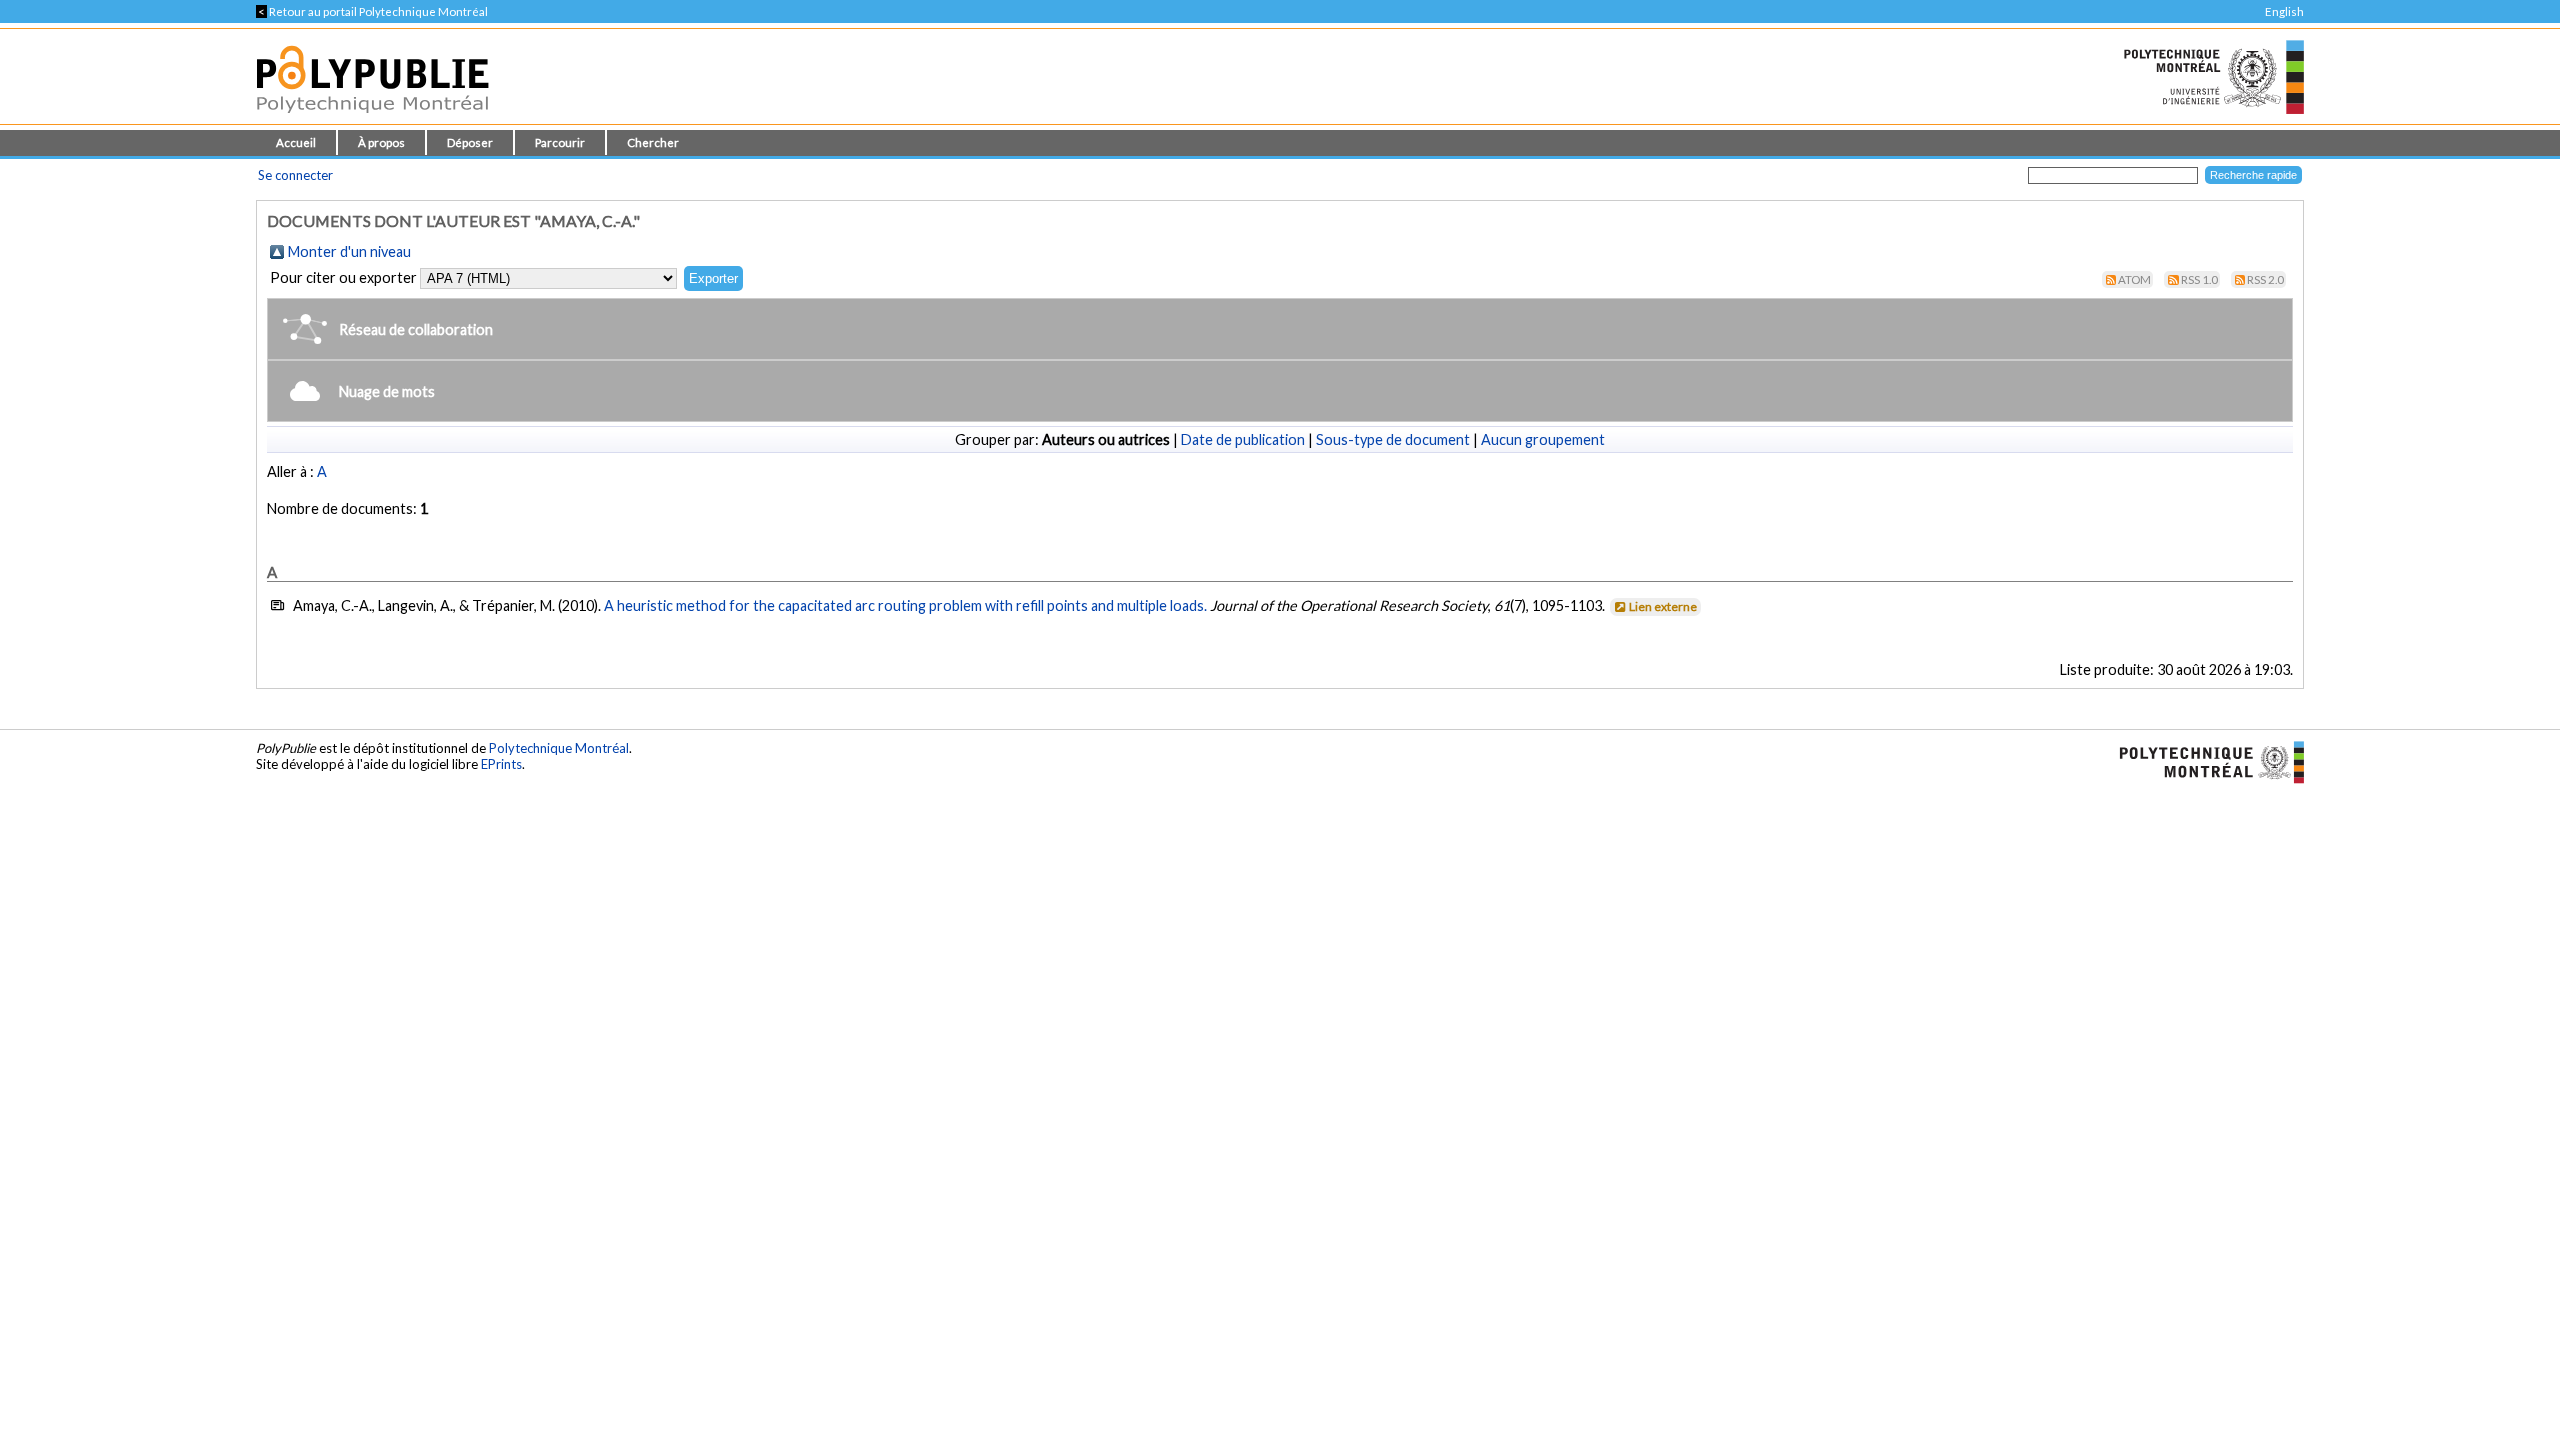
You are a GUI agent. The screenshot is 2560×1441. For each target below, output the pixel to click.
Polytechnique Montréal (559, 748)
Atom (2134, 279)
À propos (381, 142)
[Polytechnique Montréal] (2203, 761)
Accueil (296, 142)
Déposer (470, 142)
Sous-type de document (1393, 439)
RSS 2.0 (2265, 279)
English (2284, 11)
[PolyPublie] (372, 118)
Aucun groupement (1543, 439)
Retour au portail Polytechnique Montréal (372, 11)
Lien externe (1663, 606)
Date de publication (1243, 439)
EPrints (501, 764)
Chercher (653, 142)
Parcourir (560, 142)
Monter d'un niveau (349, 251)
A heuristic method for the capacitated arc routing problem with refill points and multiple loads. (905, 605)
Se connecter (295, 175)
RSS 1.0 (2199, 279)
